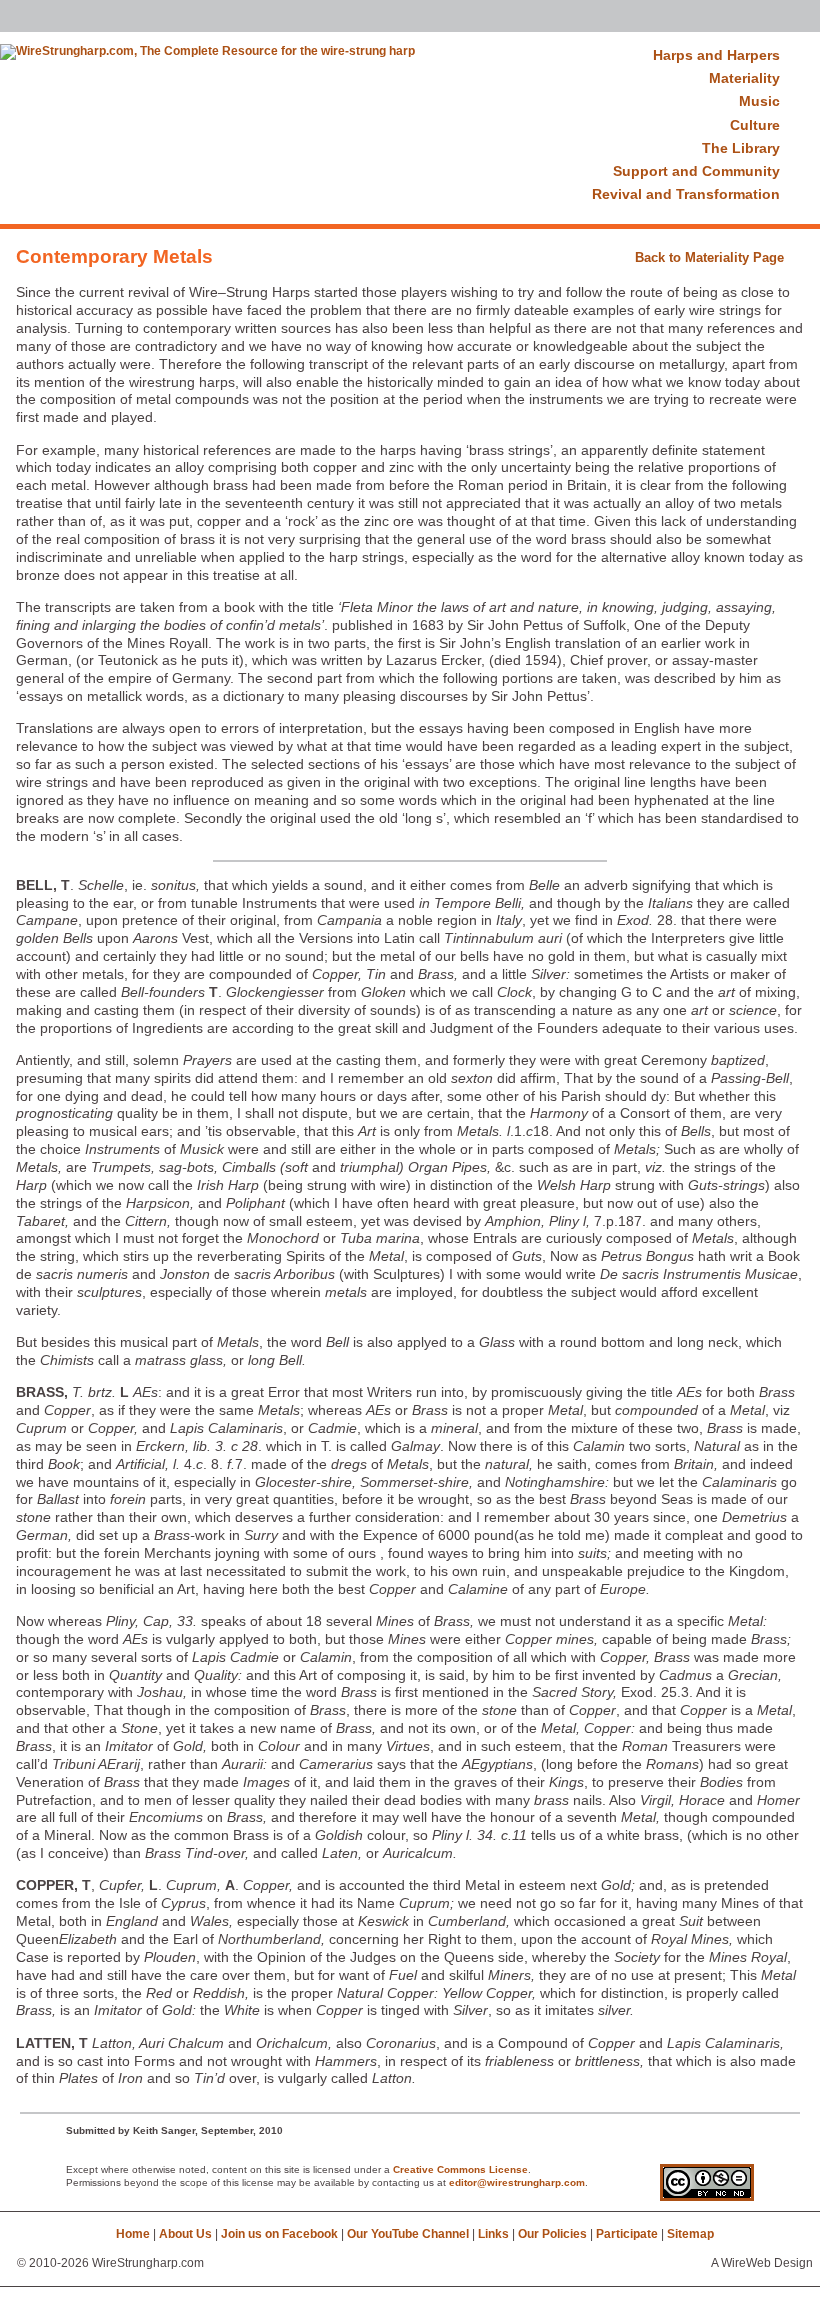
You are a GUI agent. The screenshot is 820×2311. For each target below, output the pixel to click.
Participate (627, 2234)
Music (759, 101)
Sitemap (690, 2234)
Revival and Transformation (686, 194)
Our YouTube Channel (408, 2234)
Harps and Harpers (716, 55)
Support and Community (696, 171)
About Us (185, 2234)
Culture (755, 125)
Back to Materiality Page (709, 257)
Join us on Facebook (279, 2234)
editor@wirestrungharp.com (517, 2182)
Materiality (744, 78)
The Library (741, 148)
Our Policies (552, 2234)
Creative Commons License (460, 2169)
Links (493, 2234)
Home (133, 2234)
